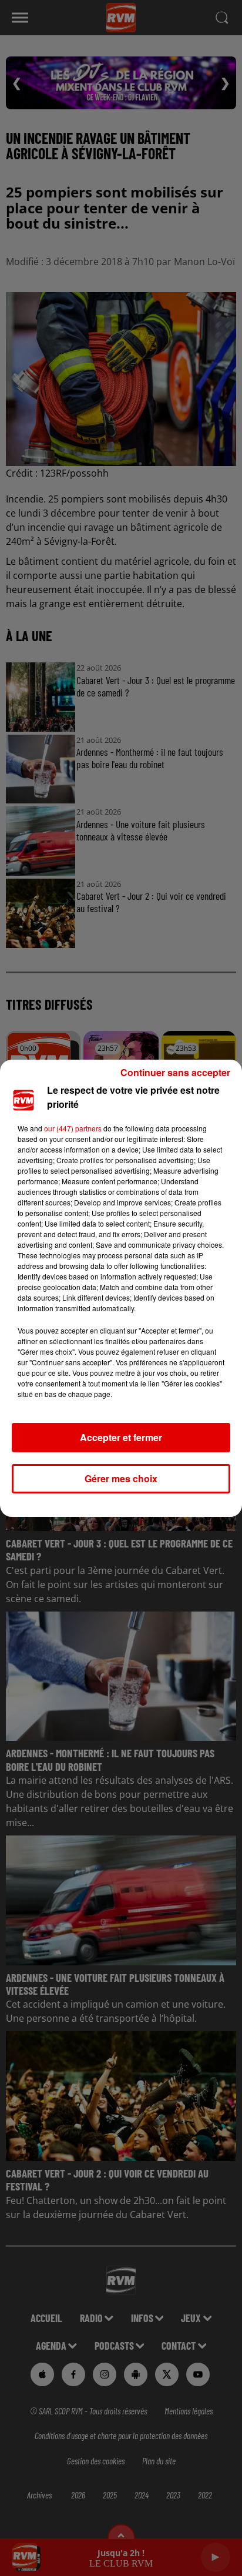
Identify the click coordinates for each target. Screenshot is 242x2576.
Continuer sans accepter (175, 1072)
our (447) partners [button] (73, 1128)
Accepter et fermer (121, 1437)
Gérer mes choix (121, 1478)
